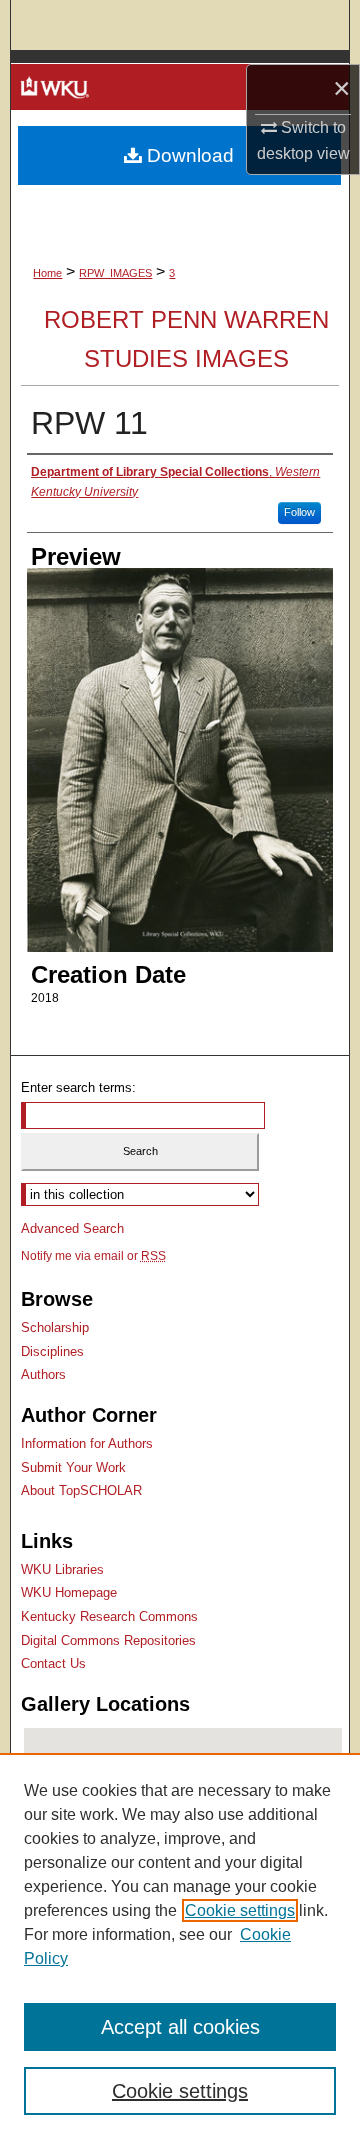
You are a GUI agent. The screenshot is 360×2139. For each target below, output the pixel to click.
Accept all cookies (180, 2027)
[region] (180, 1946)
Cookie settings (240, 1910)
